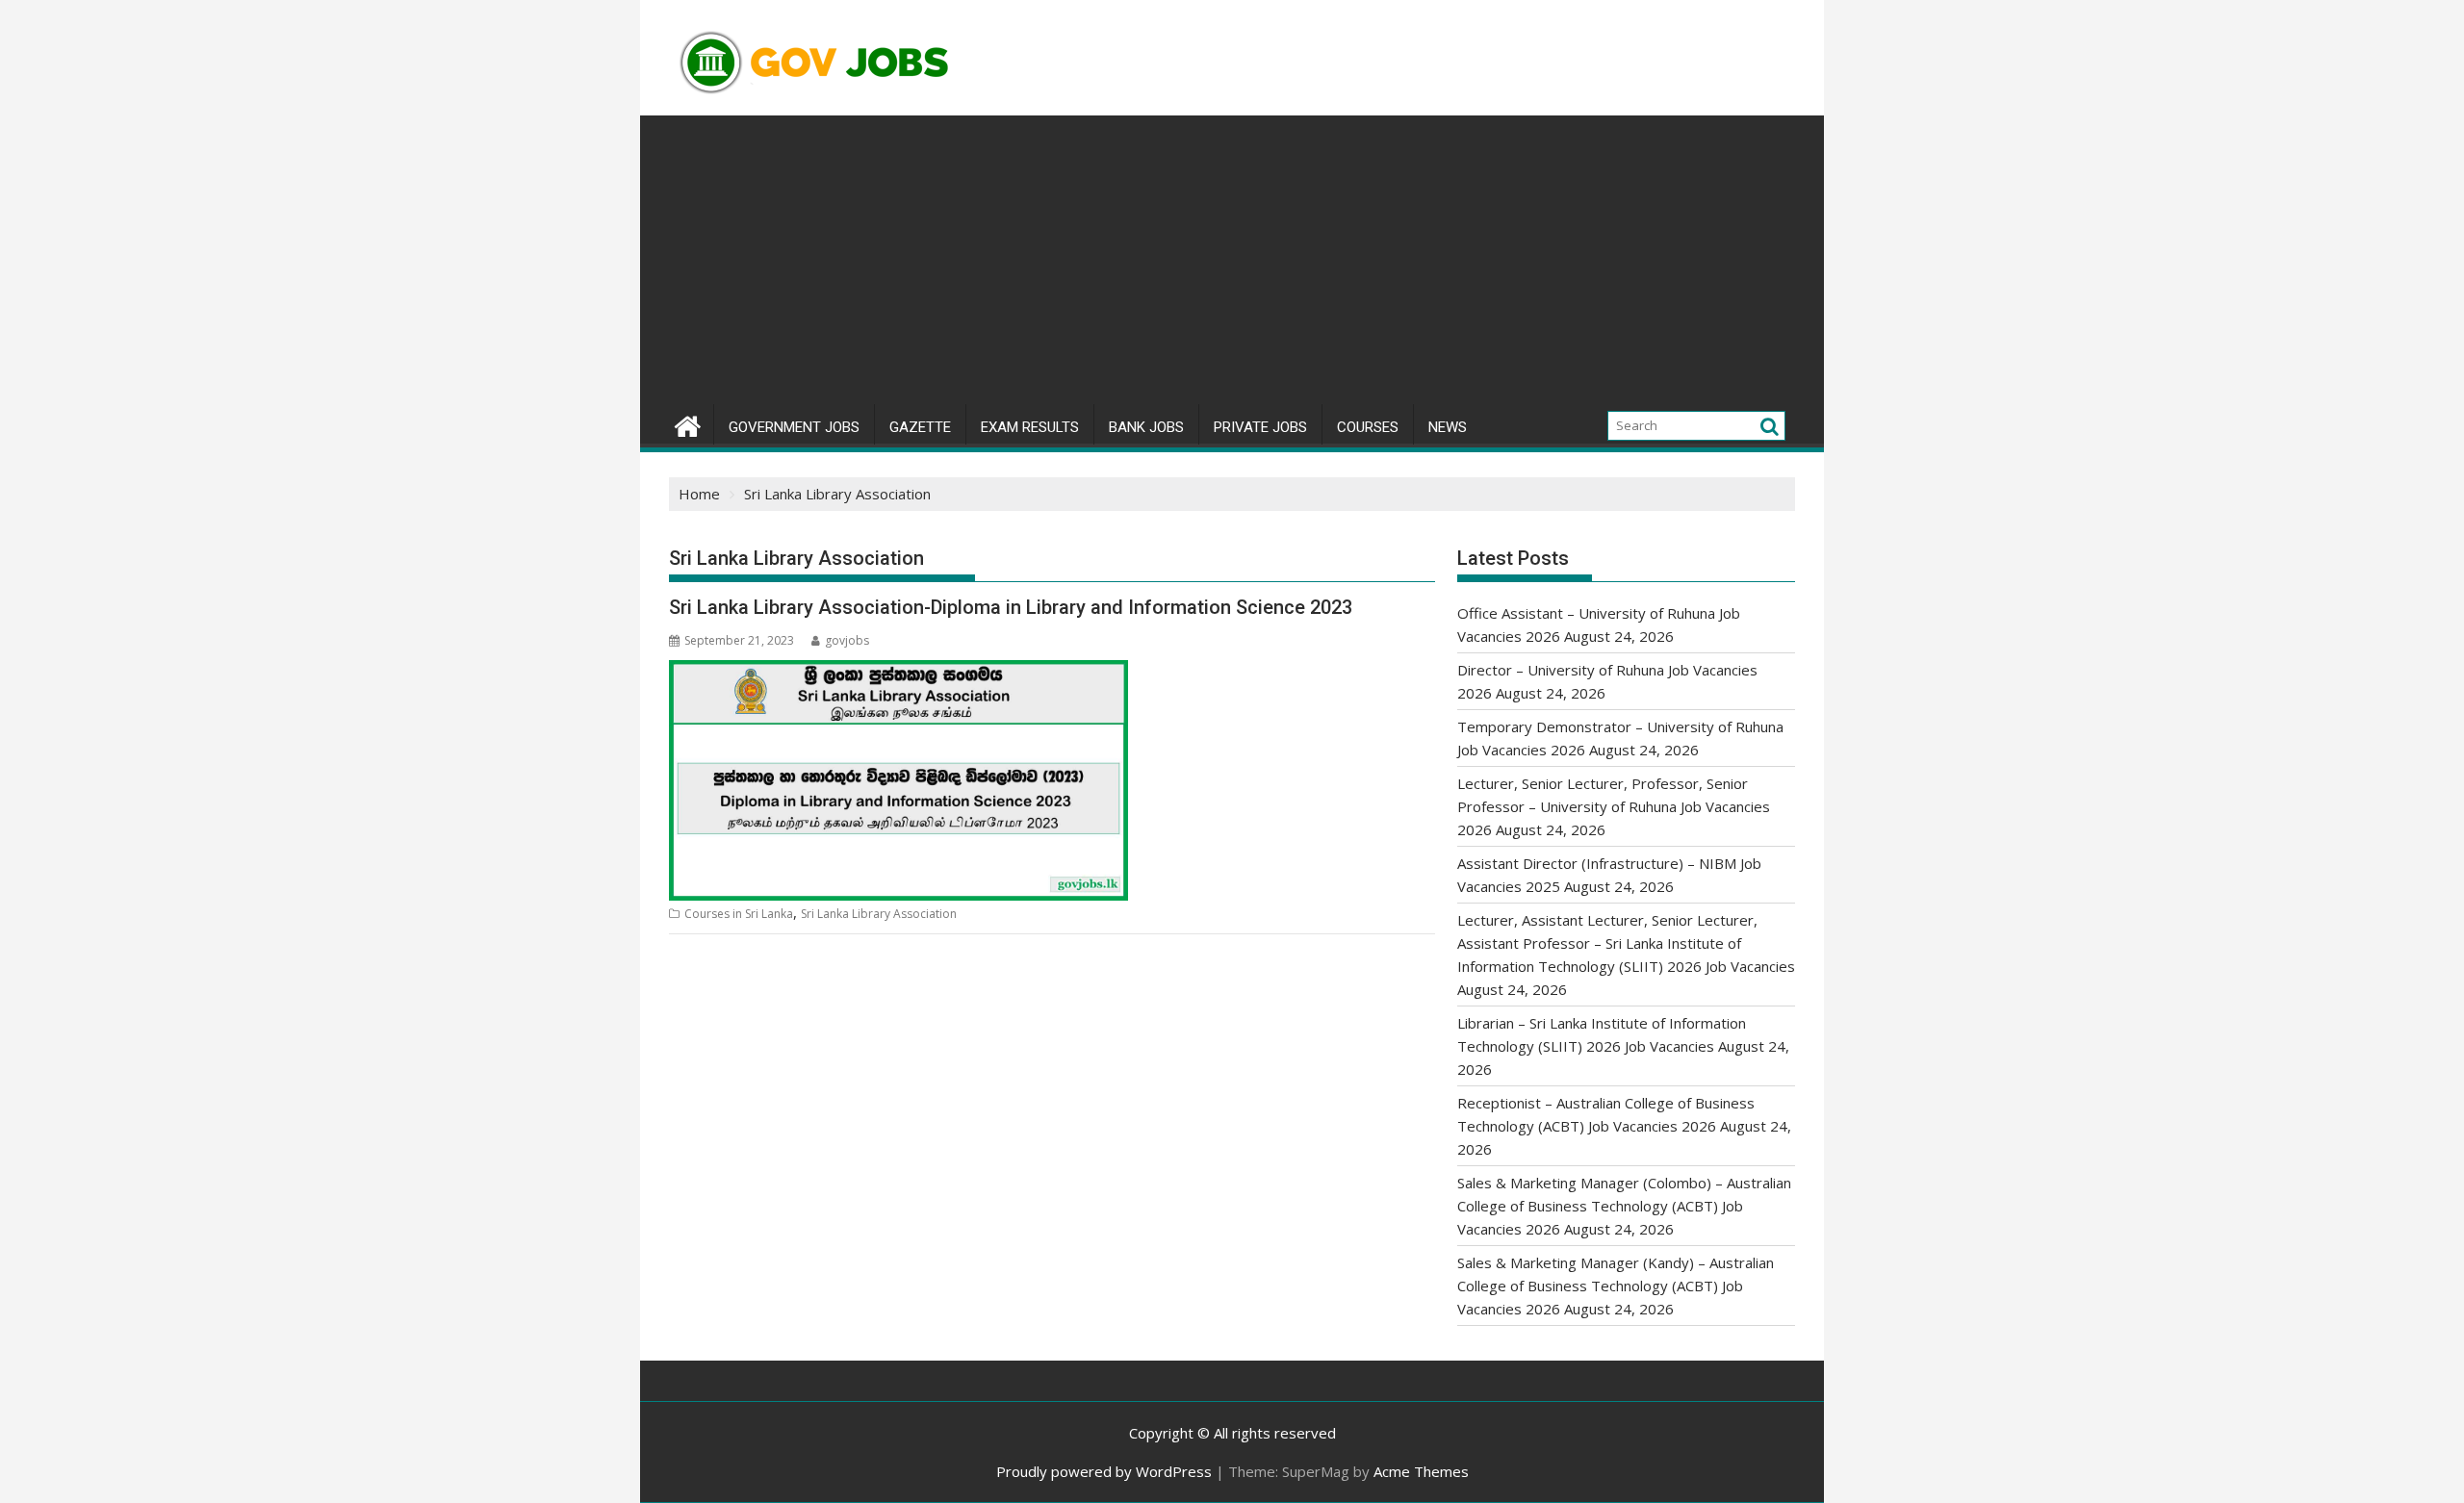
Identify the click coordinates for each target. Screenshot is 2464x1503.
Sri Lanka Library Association (879, 914)
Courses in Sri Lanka (739, 914)
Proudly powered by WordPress (1104, 1471)
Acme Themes (1421, 1471)
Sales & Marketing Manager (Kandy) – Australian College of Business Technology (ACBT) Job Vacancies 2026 (1616, 1286)
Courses (1368, 427)
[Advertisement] (1232, 260)
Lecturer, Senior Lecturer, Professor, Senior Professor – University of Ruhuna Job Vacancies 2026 (1614, 806)
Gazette (920, 427)
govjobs (847, 640)
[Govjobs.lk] (688, 424)
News (1448, 427)
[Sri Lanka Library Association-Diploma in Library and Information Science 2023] (898, 672)
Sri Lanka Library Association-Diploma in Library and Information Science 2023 (1011, 607)
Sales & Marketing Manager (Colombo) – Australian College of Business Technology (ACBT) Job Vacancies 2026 (1624, 1206)
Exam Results (1030, 427)
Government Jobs (794, 427)
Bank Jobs (1146, 427)
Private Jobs (1260, 427)
